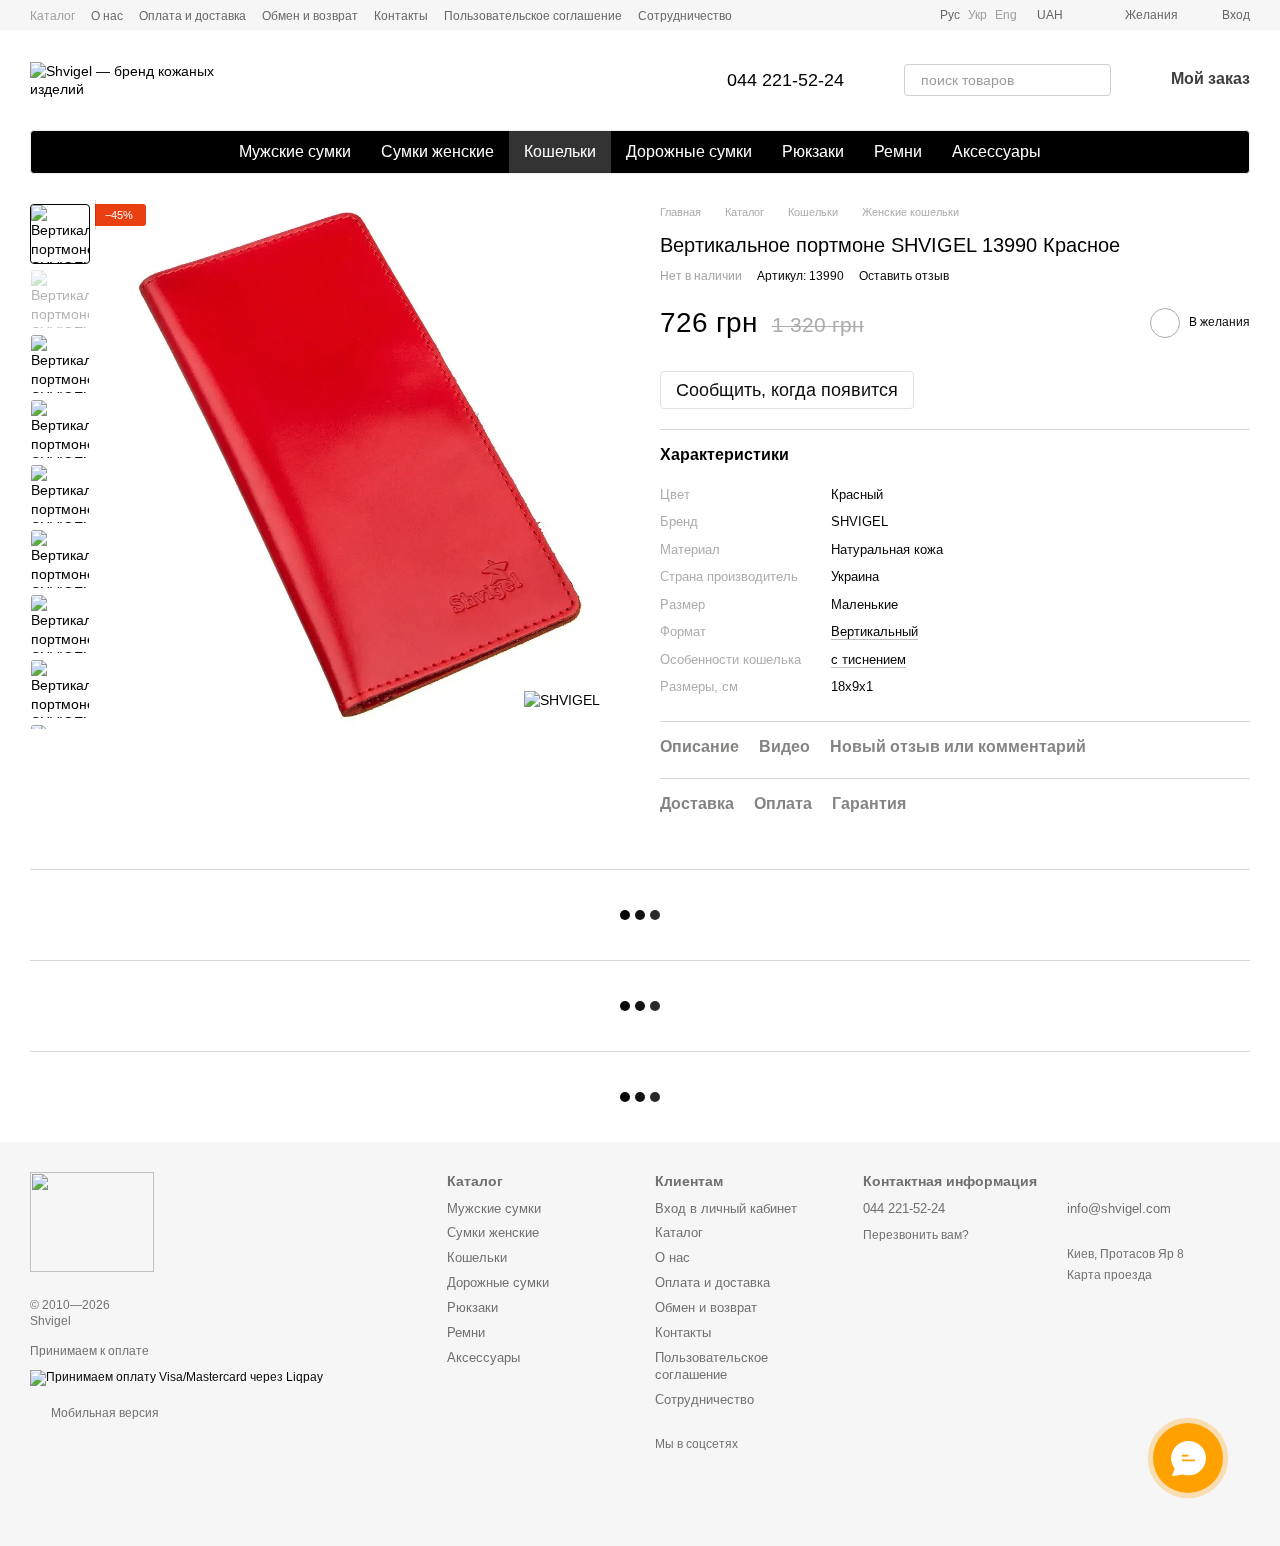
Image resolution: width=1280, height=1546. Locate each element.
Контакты (401, 16)
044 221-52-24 (785, 80)
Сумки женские (437, 151)
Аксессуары (996, 151)
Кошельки (560, 151)
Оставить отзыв (904, 276)
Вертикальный (874, 631)
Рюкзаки (813, 151)
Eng (1006, 15)
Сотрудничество (685, 16)
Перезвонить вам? (916, 1235)
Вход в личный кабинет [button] (726, 1208)
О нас (107, 16)
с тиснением (868, 659)
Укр (977, 15)
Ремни (898, 151)
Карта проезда (1109, 1275)
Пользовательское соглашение (533, 16)
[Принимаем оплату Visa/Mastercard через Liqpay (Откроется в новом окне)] (176, 1377)
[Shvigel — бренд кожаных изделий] (92, 1222)
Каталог (52, 16)
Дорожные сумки (689, 151)
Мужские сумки (295, 151)
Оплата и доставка (192, 16)
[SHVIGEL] (562, 699)
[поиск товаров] (1095, 80)
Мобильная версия (103, 1413)
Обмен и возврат (310, 16)
